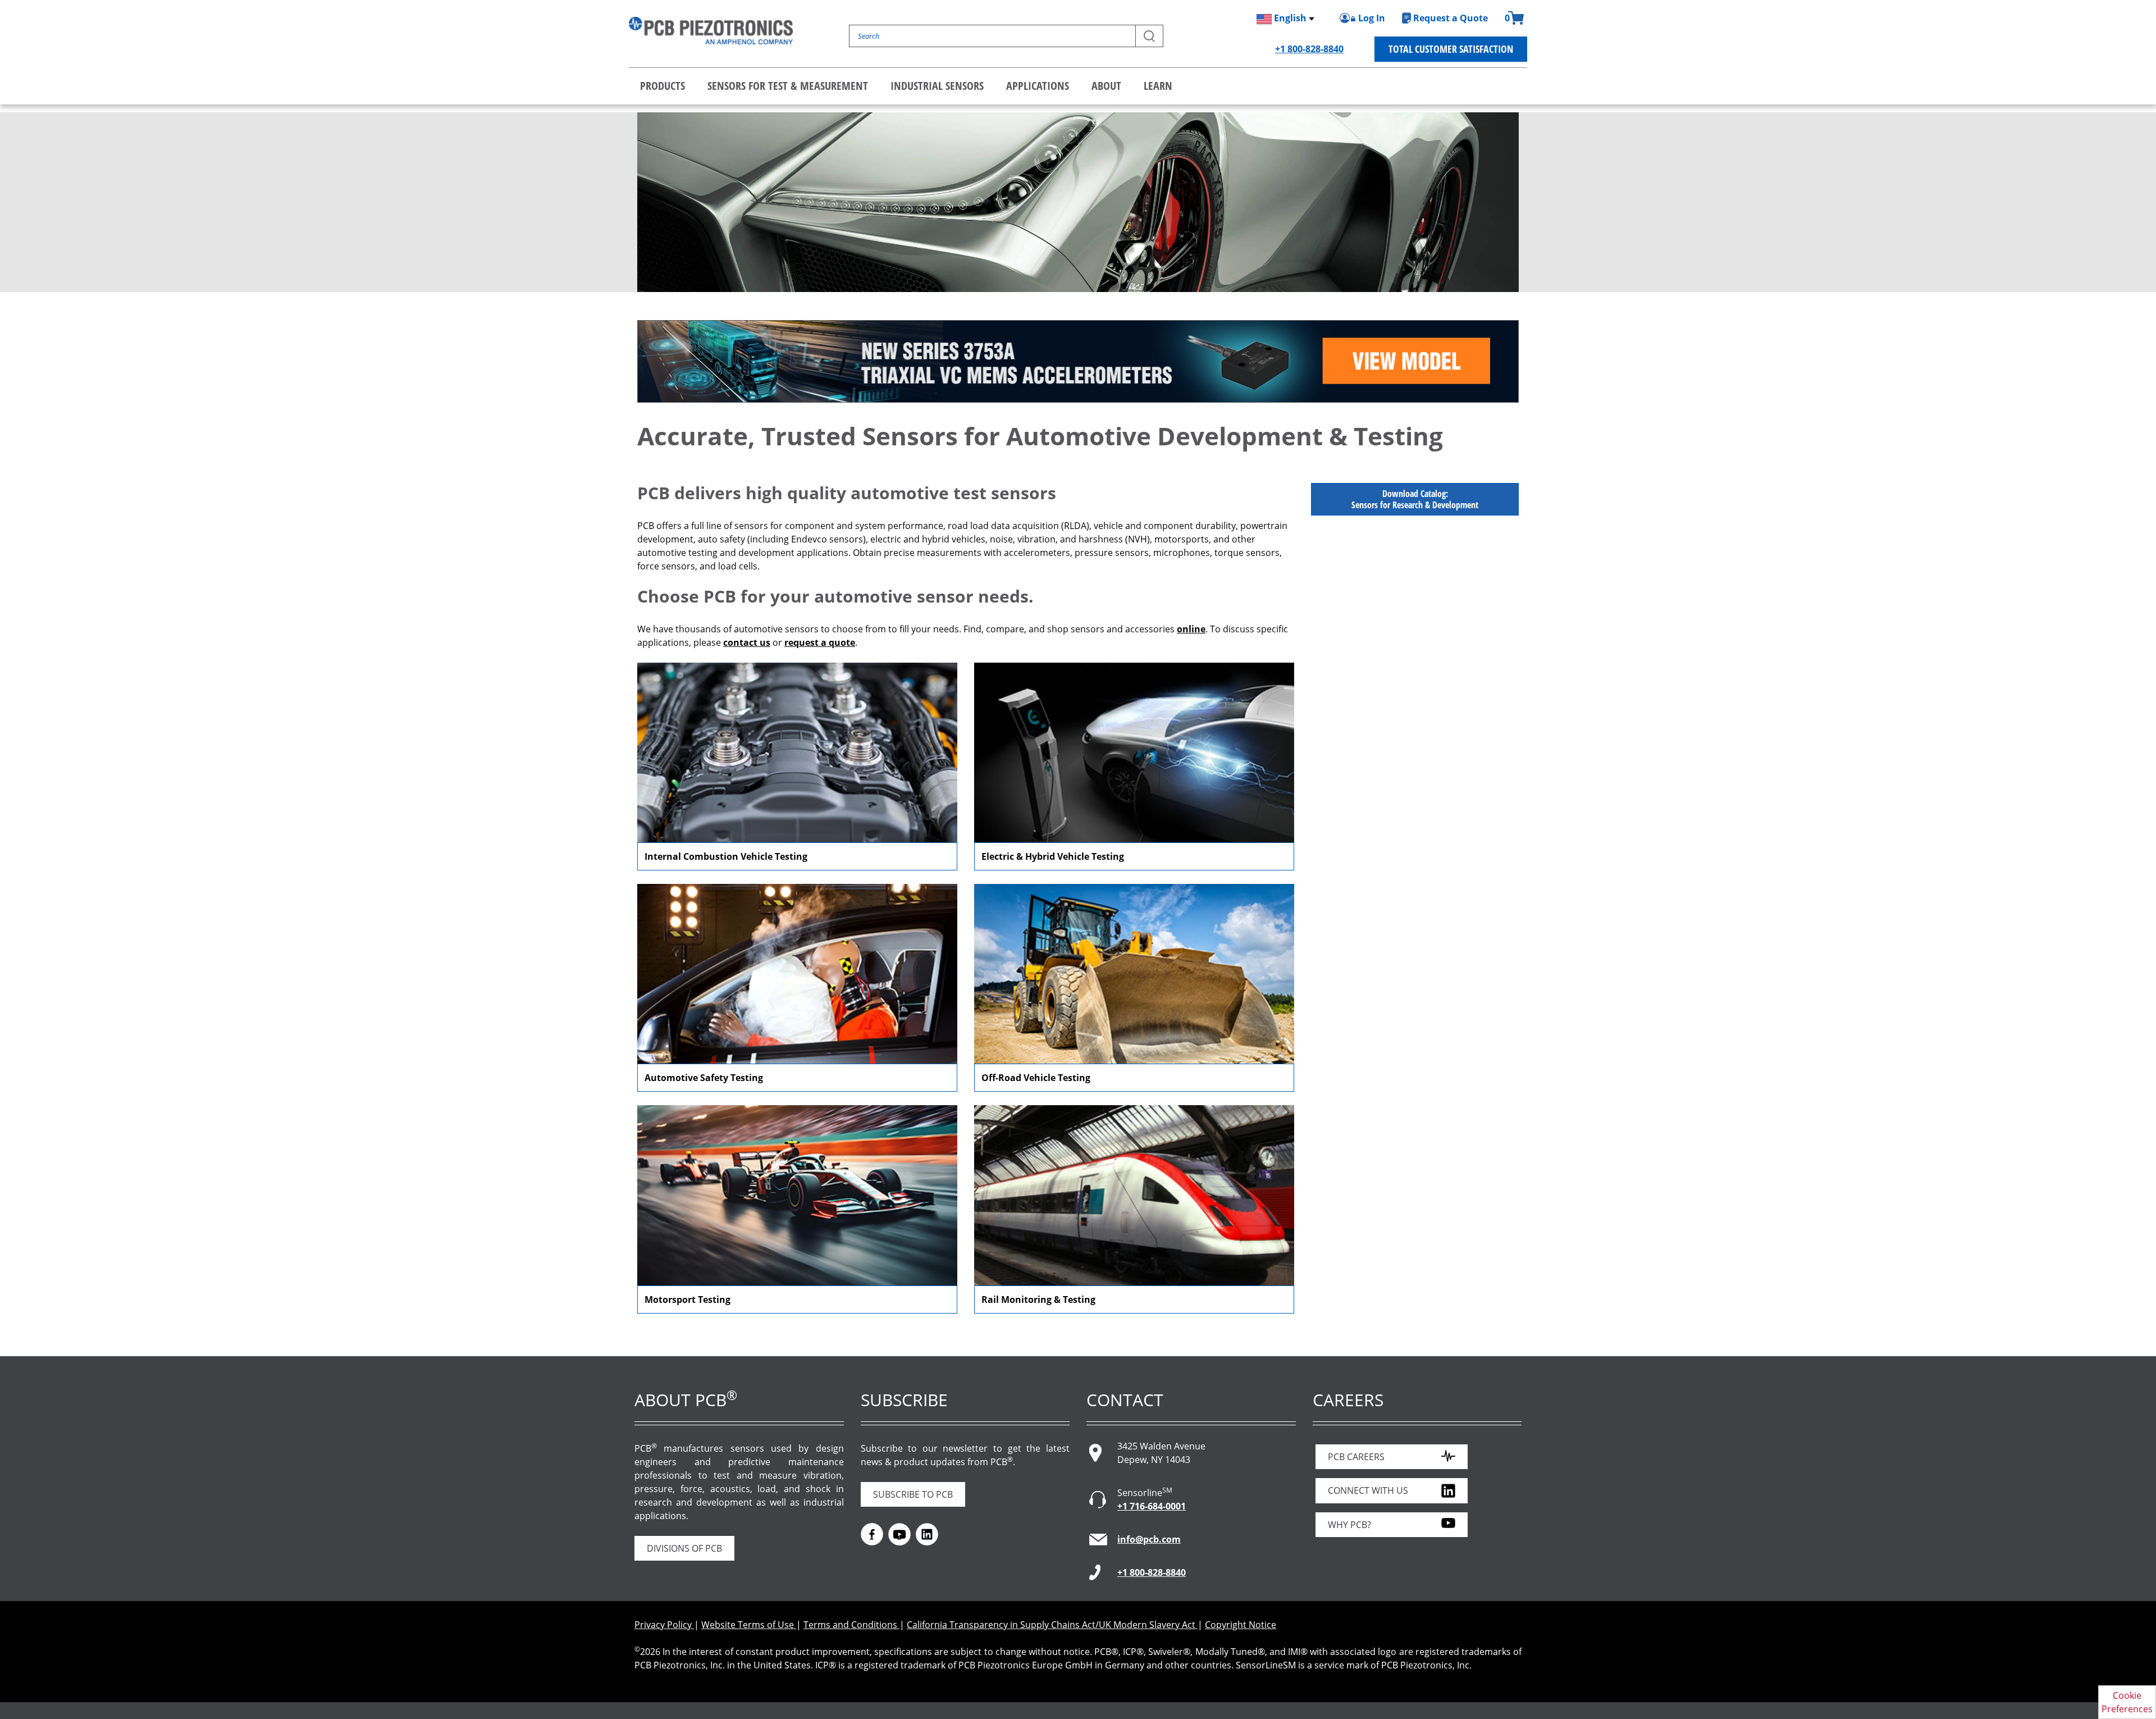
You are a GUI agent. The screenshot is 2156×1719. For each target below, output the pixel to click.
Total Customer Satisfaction (1451, 49)
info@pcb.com (1149, 1539)
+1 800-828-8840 (1309, 49)
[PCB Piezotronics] (711, 31)
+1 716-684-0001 (1152, 1506)
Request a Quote (1451, 18)
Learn (1158, 86)
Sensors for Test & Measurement (788, 86)
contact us (747, 642)
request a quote (820, 642)
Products (663, 86)
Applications (1038, 86)
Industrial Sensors (937, 86)
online (1191, 629)
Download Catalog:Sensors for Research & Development (1415, 499)
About (1106, 86)
